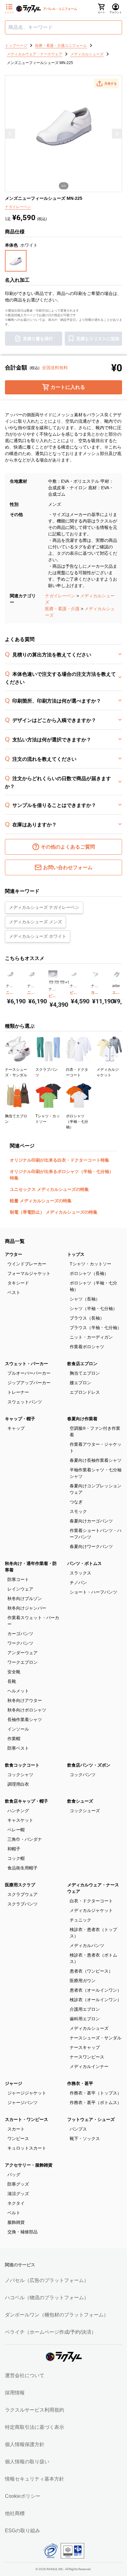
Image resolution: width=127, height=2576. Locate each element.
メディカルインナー (89, 2066)
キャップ (16, 1428)
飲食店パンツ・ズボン (89, 1765)
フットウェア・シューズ (91, 2119)
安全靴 (14, 1672)
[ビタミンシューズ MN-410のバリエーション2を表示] (57, 982)
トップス (76, 1254)
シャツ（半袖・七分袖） (93, 1308)
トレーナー (18, 1392)
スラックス (80, 1573)
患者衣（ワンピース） (91, 1971)
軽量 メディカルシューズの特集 (41, 1201)
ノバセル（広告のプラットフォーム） (47, 2280)
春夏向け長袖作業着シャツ (96, 1460)
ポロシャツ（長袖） (89, 1273)
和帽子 (14, 1849)
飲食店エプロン (82, 1364)
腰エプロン (80, 1383)
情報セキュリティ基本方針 (35, 2479)
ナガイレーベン (60, 596)
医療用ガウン (83, 1981)
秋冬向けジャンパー (27, 1608)
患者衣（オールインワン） (96, 1990)
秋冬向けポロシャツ (27, 1710)
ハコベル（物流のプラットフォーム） (47, 2298)
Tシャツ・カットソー (90, 1264)
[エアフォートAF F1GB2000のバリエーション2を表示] (115, 981)
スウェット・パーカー (27, 1364)
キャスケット (20, 1820)
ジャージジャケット (27, 2093)
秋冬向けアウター (25, 1700)
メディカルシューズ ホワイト (38, 936)
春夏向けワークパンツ (91, 1546)
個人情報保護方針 (25, 2444)
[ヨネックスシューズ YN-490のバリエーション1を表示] (92, 981)
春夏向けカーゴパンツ (91, 1521)
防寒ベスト (18, 1748)
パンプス (78, 2129)
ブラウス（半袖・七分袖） (96, 1328)
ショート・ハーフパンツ (93, 1592)
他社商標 (15, 2513)
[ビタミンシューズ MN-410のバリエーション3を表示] (62, 982)
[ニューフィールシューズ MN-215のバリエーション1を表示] (28, 981)
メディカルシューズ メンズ (35, 922)
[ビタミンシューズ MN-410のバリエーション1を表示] (51, 982)
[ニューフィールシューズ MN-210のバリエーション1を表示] (7, 981)
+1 (67, 982)
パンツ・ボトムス (84, 1563)
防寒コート (18, 1579)
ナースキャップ (85, 2047)
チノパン (78, 1582)
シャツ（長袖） (85, 1299)
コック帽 (16, 1858)
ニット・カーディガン (91, 1337)
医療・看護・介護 (62, 609)
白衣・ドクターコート (91, 1901)
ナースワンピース (87, 2057)
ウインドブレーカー (27, 1264)
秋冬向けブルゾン (25, 1598)
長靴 (12, 1681)
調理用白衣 (18, 1784)
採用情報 (15, 2393)
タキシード (18, 1283)
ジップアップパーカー (29, 1383)
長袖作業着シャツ (25, 1719)
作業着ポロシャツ (87, 1347)
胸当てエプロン (85, 1373)
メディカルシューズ (89, 2028)
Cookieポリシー (23, 2496)
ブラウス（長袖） (87, 1318)
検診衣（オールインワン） (96, 2000)
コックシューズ (85, 1811)
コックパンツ (83, 1775)
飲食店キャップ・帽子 (27, 1801)
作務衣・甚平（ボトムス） (96, 2102)
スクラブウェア (23, 1894)
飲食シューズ (80, 1801)
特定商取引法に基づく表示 (35, 2427)
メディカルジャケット (91, 1910)
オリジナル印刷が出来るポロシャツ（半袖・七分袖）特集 (62, 1175)
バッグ (14, 2175)
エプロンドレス (85, 1392)
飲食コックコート (22, 1765)
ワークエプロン (23, 1662)
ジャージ (14, 2083)
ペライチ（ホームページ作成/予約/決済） (51, 2332)
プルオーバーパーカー (29, 1373)
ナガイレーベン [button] (18, 207)
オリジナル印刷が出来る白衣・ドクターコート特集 (59, 1160)
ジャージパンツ (23, 2102)
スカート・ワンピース (27, 2119)
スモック (78, 1511)
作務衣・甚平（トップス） (96, 2093)
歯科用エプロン (85, 2019)
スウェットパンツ (25, 1402)
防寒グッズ (18, 2184)
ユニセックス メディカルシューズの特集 (49, 1189)
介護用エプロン (85, 2009)
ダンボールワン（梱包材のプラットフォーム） (57, 2315)
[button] (106, 83)
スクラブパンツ (23, 1904)
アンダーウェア (23, 1653)
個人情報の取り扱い (27, 2462)
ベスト (14, 1292)
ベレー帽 (16, 1830)
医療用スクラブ (20, 1885)
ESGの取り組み (23, 2531)
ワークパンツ (20, 1643)
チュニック (80, 1920)
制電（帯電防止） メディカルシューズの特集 (54, 1212)
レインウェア (20, 1589)
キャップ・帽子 (20, 1419)
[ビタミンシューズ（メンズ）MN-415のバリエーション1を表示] (71, 981)
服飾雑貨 (16, 2222)
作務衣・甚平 (80, 2083)
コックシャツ (20, 1775)
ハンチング (18, 1811)
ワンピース (18, 2139)
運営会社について (25, 2375)
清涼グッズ (18, 2194)
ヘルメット (18, 1691)
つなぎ (76, 1502)
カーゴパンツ (20, 1634)
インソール (18, 1729)
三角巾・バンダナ (25, 1839)
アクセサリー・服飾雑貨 (29, 2165)
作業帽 (14, 1739)
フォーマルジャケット (29, 1273)
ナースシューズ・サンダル (96, 2038)
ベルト (14, 2213)
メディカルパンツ (87, 1945)
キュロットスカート (27, 2148)
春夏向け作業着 (82, 1419)
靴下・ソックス (85, 2139)
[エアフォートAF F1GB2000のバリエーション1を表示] (113, 981)
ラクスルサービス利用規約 (35, 2410)
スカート (16, 2129)
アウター (14, 1254)
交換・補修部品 (23, 2232)
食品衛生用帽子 (23, 1868)
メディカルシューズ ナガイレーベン (44, 907)
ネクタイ (16, 2203)
